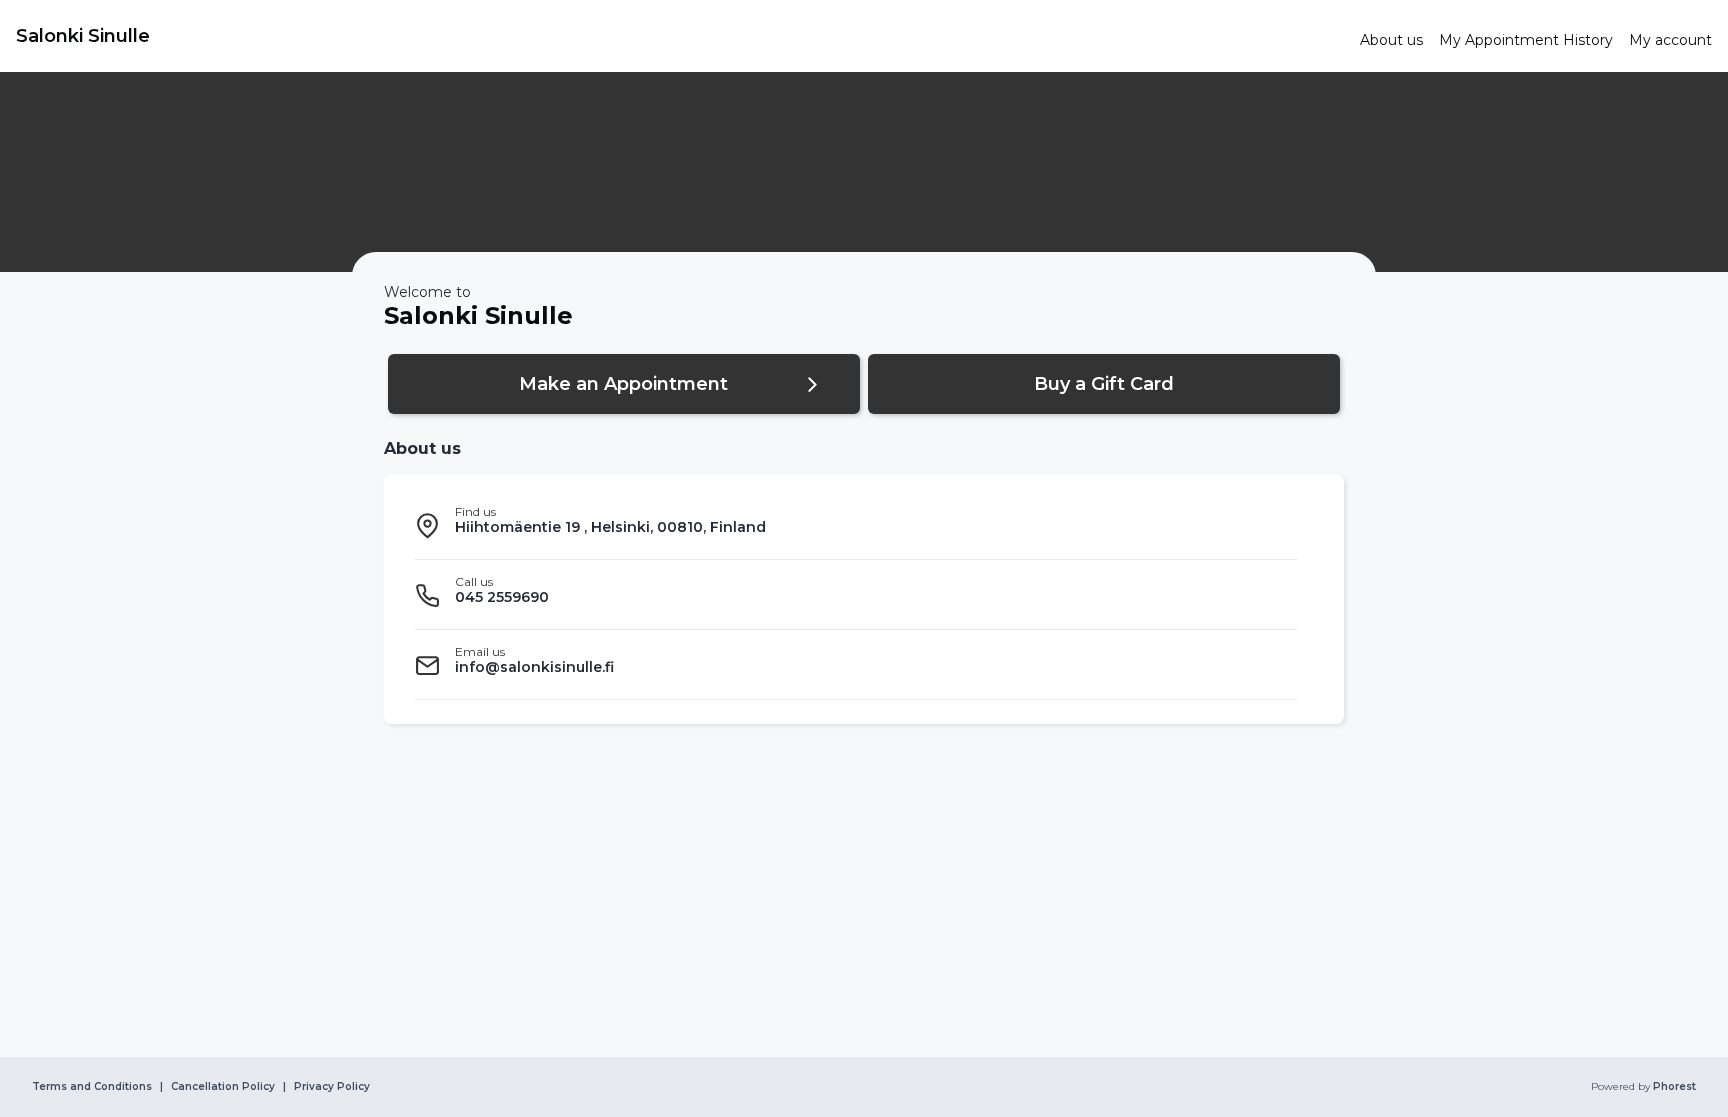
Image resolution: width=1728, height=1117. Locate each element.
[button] (624, 384)
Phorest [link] (1674, 1087)
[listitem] (856, 525)
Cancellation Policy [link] (223, 1087)
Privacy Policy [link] (332, 1087)
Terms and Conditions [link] (92, 1087)
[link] (680, 36)
